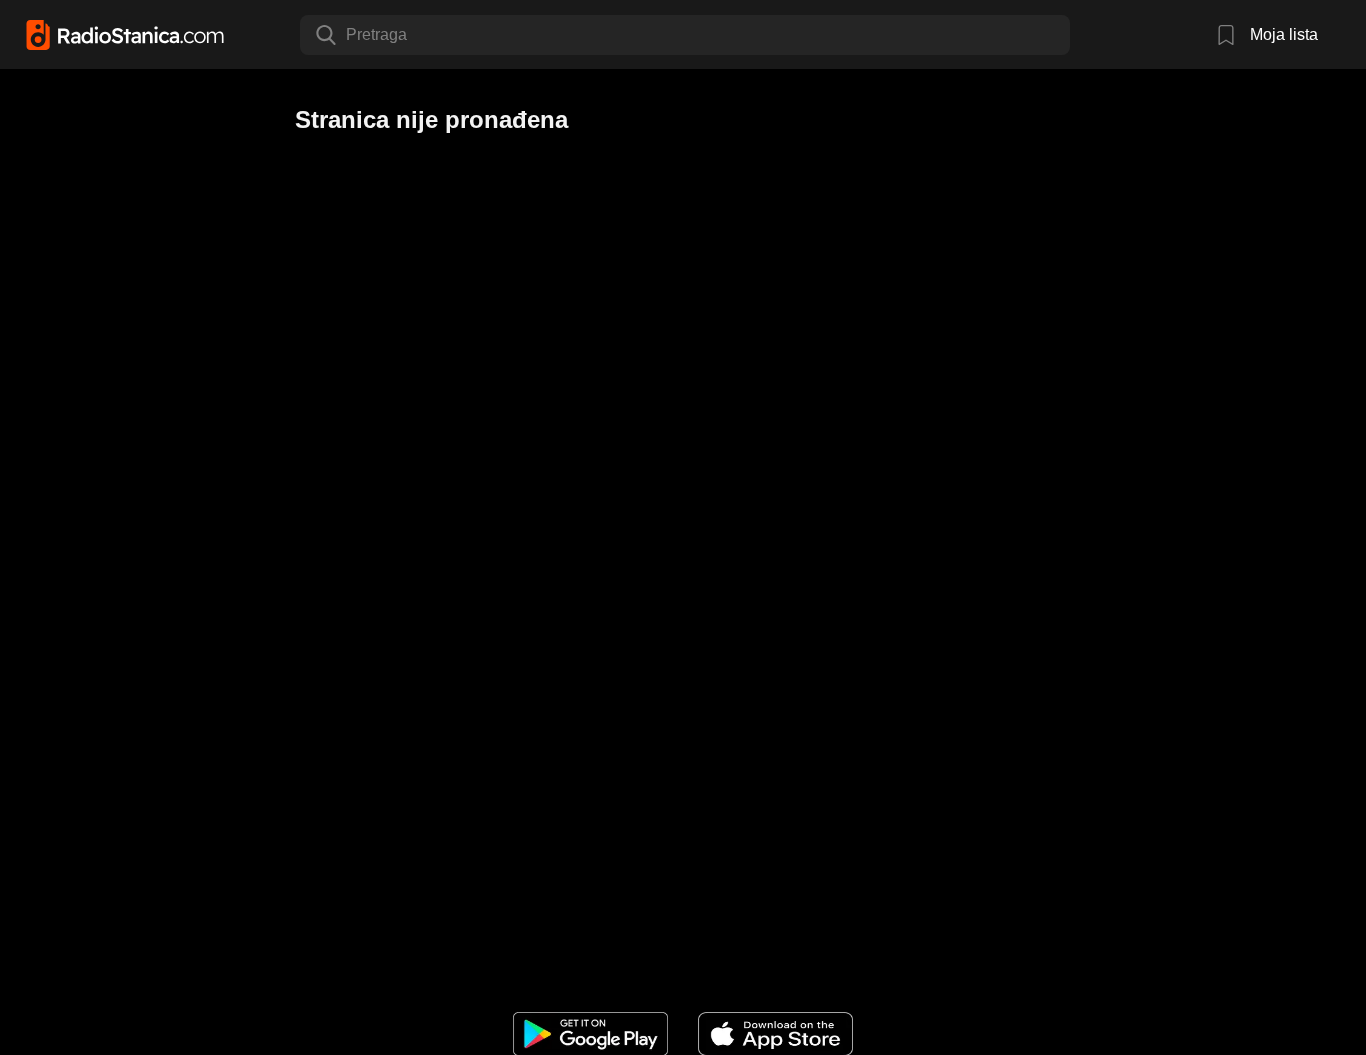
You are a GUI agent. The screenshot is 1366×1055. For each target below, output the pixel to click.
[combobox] (348, 35)
